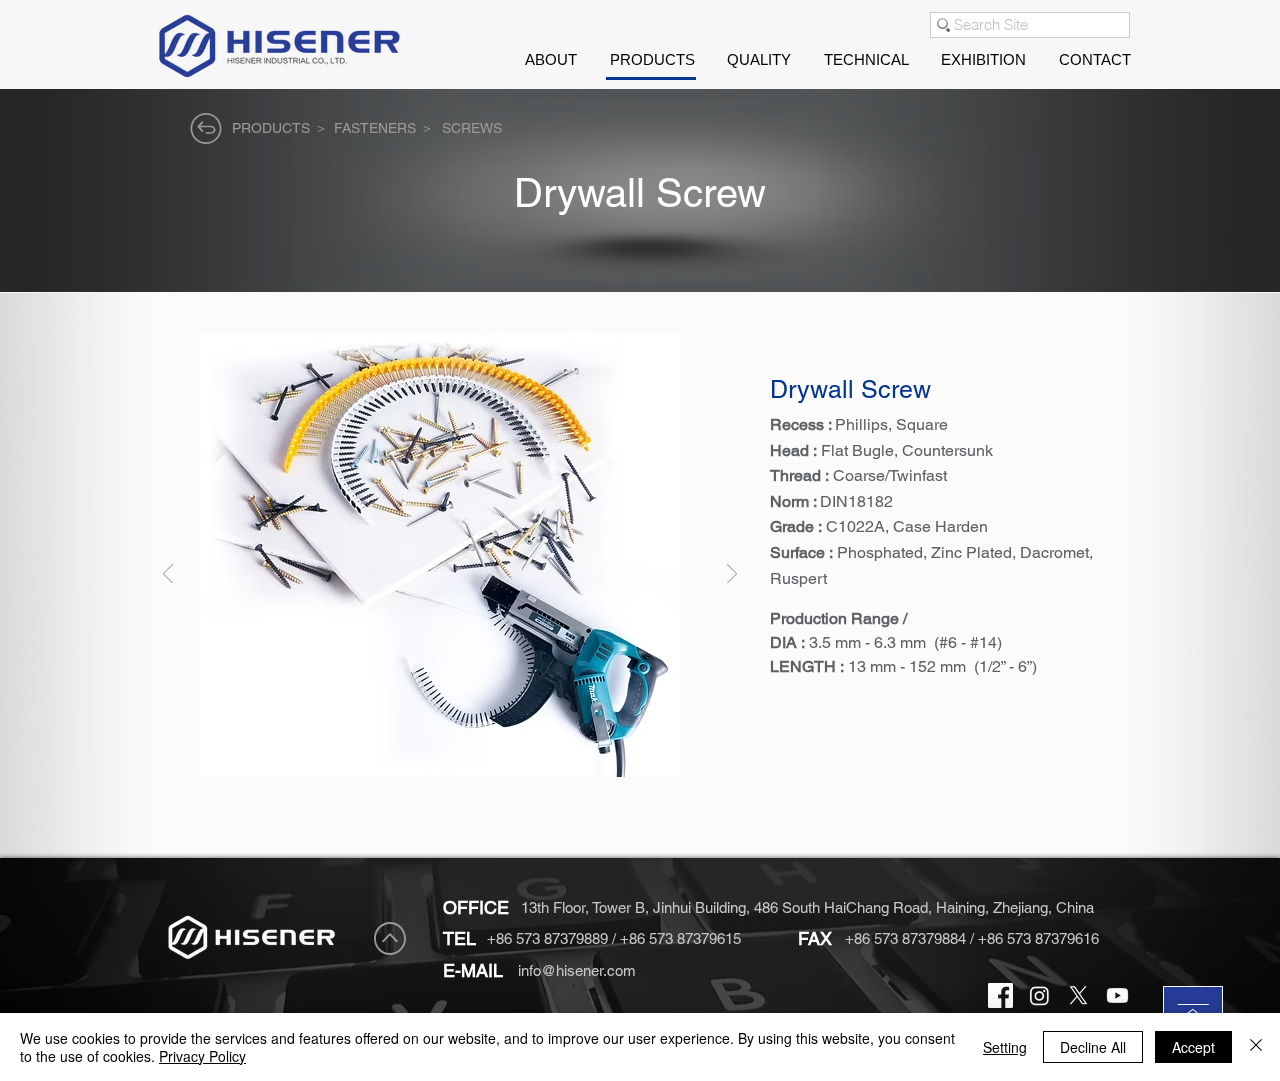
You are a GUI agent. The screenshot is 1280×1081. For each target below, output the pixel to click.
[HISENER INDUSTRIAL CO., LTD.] (1000, 995)
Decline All (1093, 1047)
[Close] (1256, 1047)
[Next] (732, 575)
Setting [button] (1005, 1047)
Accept (1193, 1047)
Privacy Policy (202, 1056)
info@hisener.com (577, 970)
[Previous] (168, 575)
